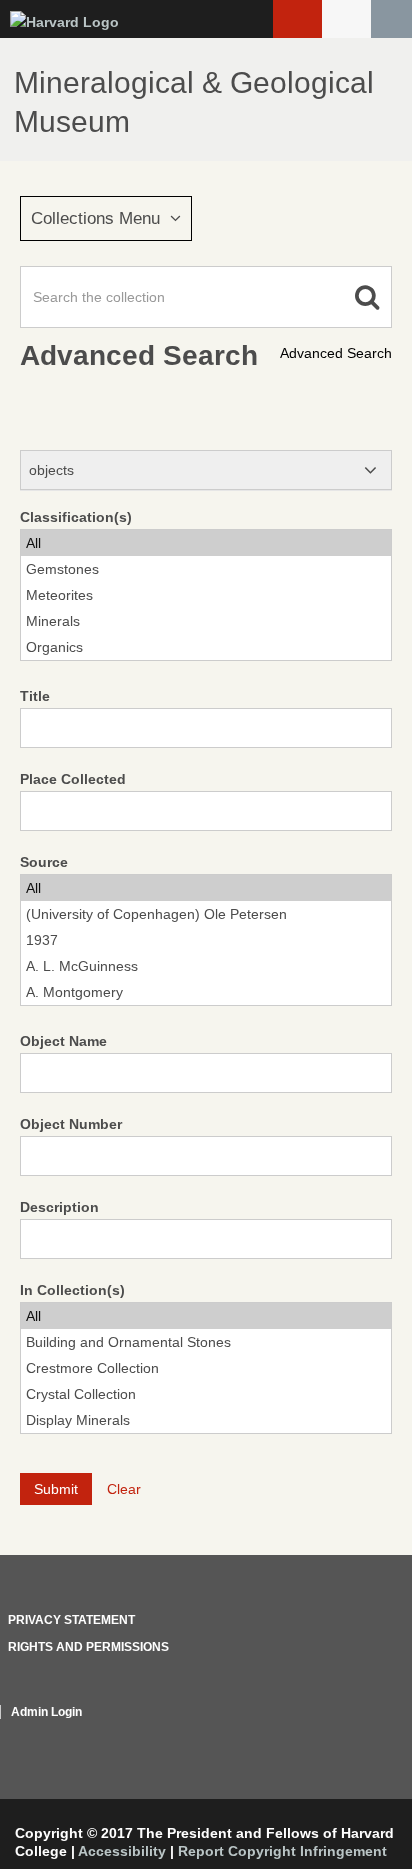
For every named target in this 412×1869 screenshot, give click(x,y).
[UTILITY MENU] (346, 19)
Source (44, 862)
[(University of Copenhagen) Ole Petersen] (206, 914)
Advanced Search (336, 353)
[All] (206, 543)
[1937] (206, 940)
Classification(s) (76, 517)
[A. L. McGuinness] (206, 966)
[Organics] (206, 647)
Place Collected (73, 779)
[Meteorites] (206, 595)
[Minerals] (206, 621)
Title (35, 696)
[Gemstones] (206, 569)
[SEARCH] (391, 19)
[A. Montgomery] (206, 992)
